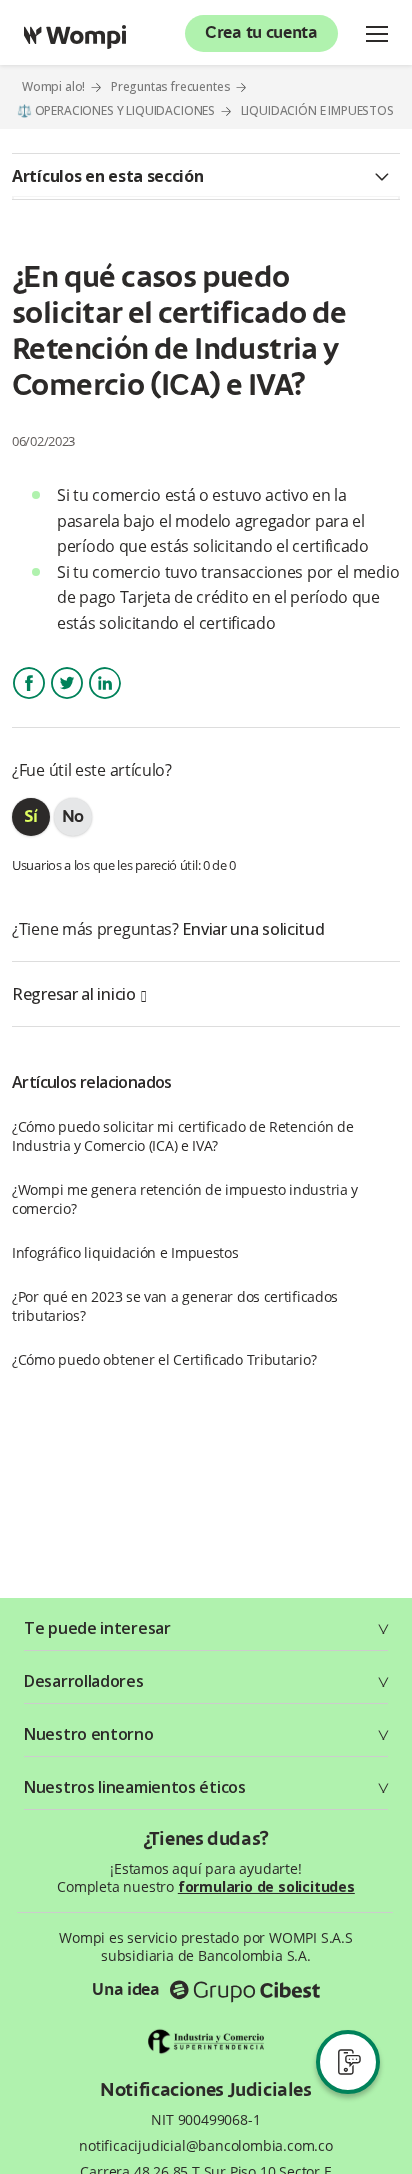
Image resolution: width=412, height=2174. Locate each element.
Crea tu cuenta (261, 34)
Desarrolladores (84, 1681)
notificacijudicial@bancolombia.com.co (206, 2146)
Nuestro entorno (89, 1734)
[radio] (31, 817)
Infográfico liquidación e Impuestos (125, 1252)
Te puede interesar (97, 1628)
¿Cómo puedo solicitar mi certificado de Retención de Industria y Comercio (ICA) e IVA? (182, 1136)
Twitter (67, 700)
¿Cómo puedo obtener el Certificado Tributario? (164, 1359)
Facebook (29, 700)
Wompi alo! (53, 86)
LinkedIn (104, 700)
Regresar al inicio (74, 994)
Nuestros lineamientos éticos (135, 1787)
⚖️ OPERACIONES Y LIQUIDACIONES (116, 110)
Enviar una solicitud (253, 929)
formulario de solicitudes (266, 1886)
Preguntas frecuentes (171, 86)
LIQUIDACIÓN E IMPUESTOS (317, 111)
